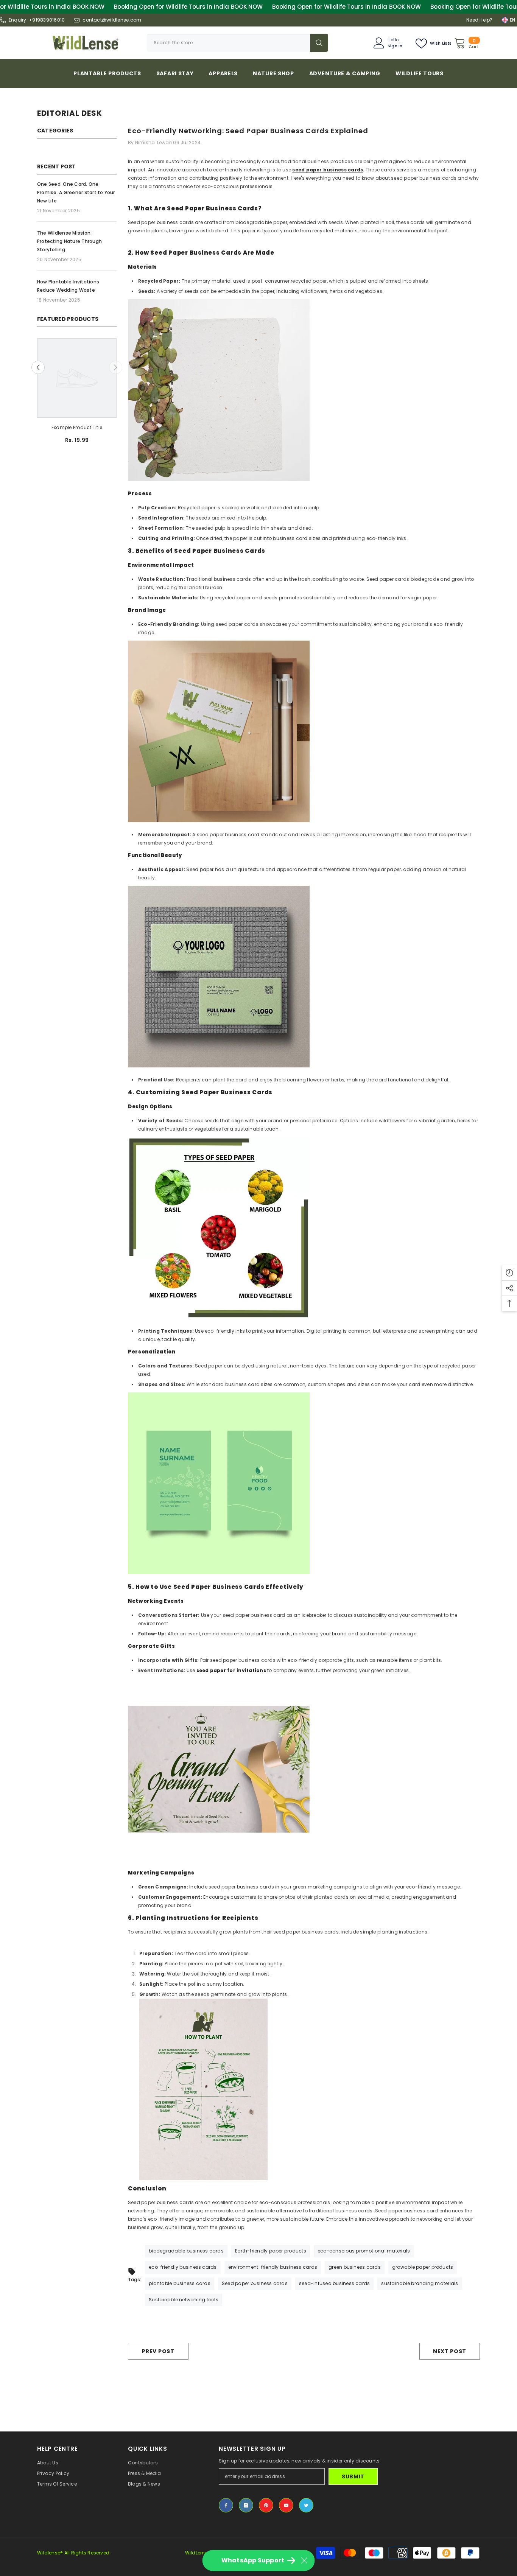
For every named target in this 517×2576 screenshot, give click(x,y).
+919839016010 (47, 20)
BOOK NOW (89, 7)
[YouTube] (286, 2505)
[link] (77, 428)
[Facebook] (226, 2505)
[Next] (116, 368)
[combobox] (228, 43)
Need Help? (479, 20)
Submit (353, 2476)
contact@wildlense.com (112, 20)
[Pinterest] (266, 2505)
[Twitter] (306, 2505)
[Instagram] (246, 2505)
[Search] (237, 43)
